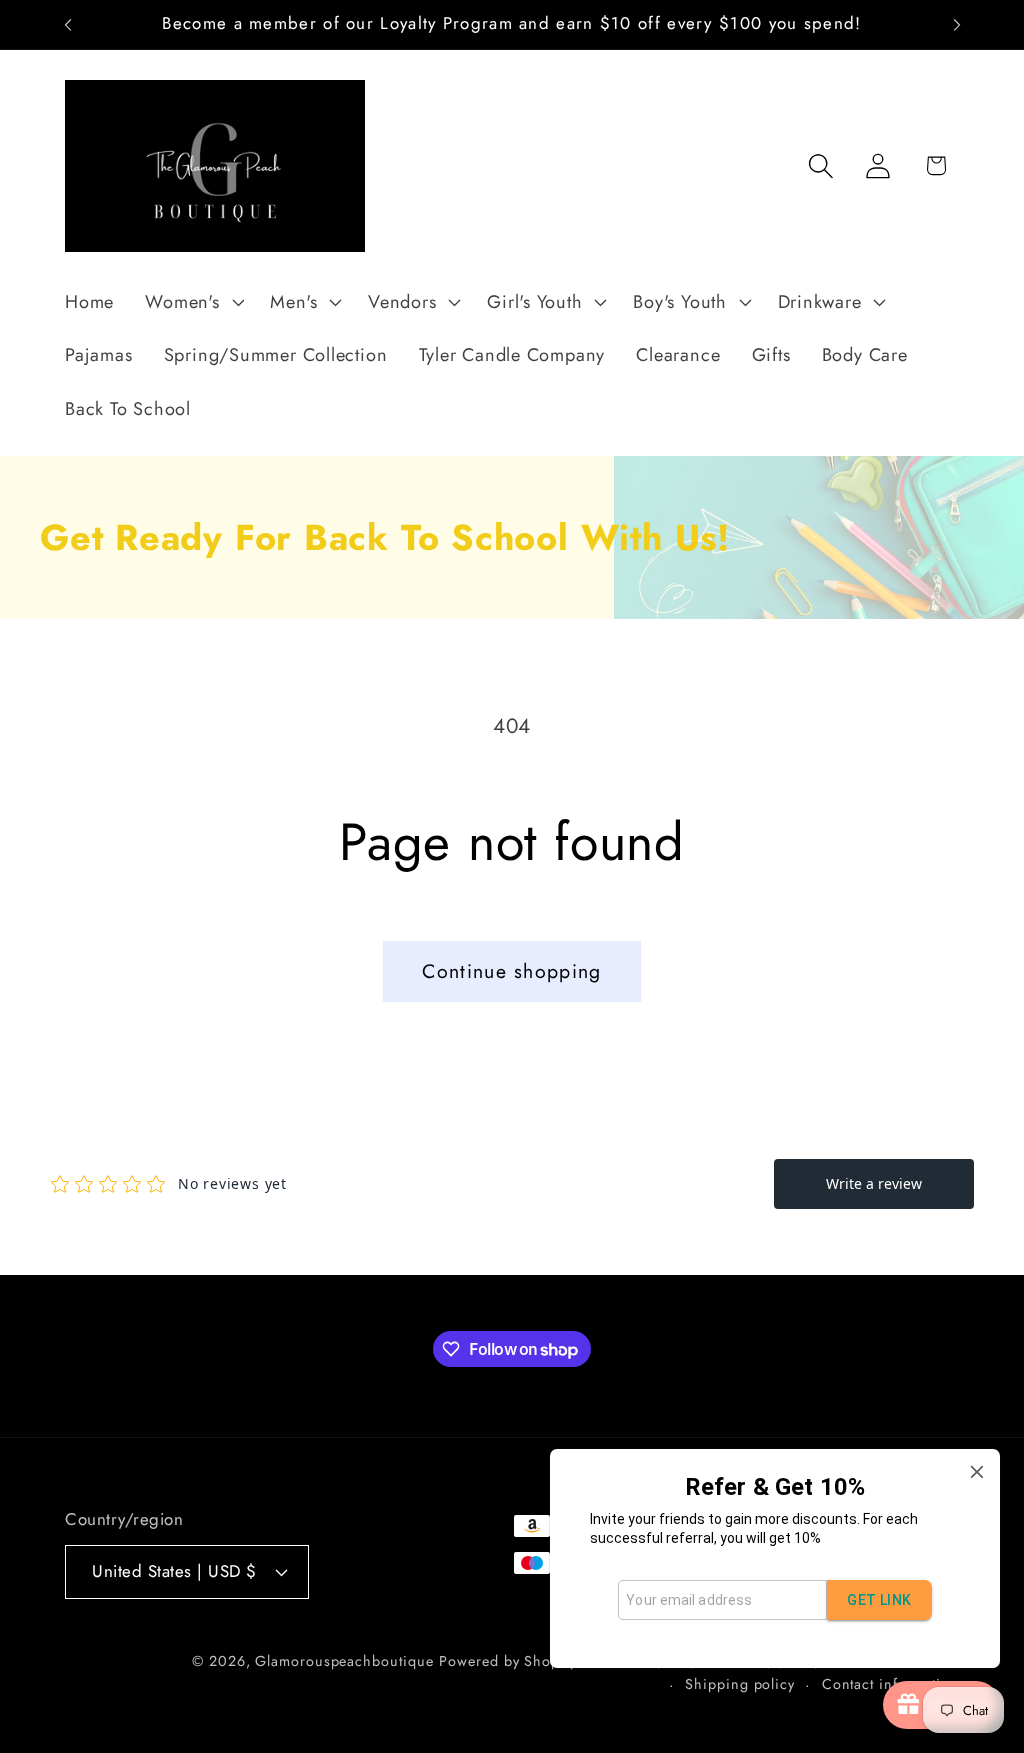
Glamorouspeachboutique (344, 1661)
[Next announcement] (957, 24)
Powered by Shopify (507, 1661)
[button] (192, 302)
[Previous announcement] (68, 24)
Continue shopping (511, 971)
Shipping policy (740, 1684)
